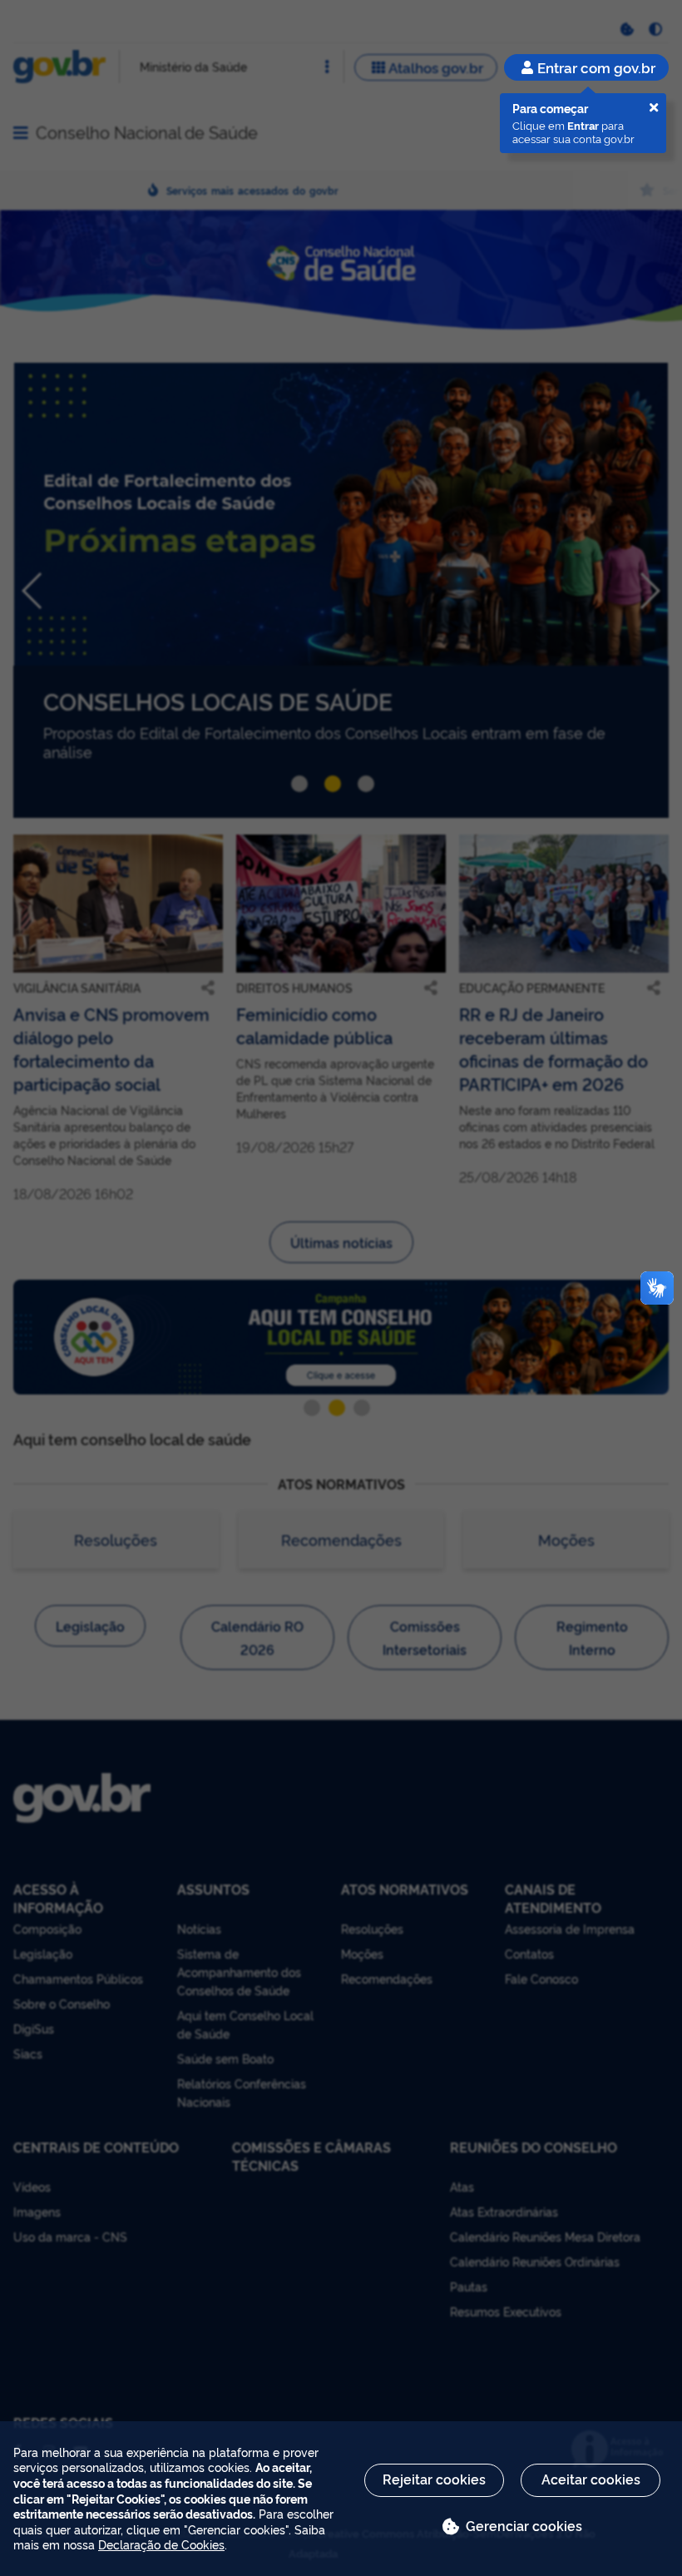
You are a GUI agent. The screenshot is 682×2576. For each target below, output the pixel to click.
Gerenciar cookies (524, 2525)
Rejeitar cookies (434, 2479)
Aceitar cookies (591, 2479)
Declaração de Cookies (161, 2544)
